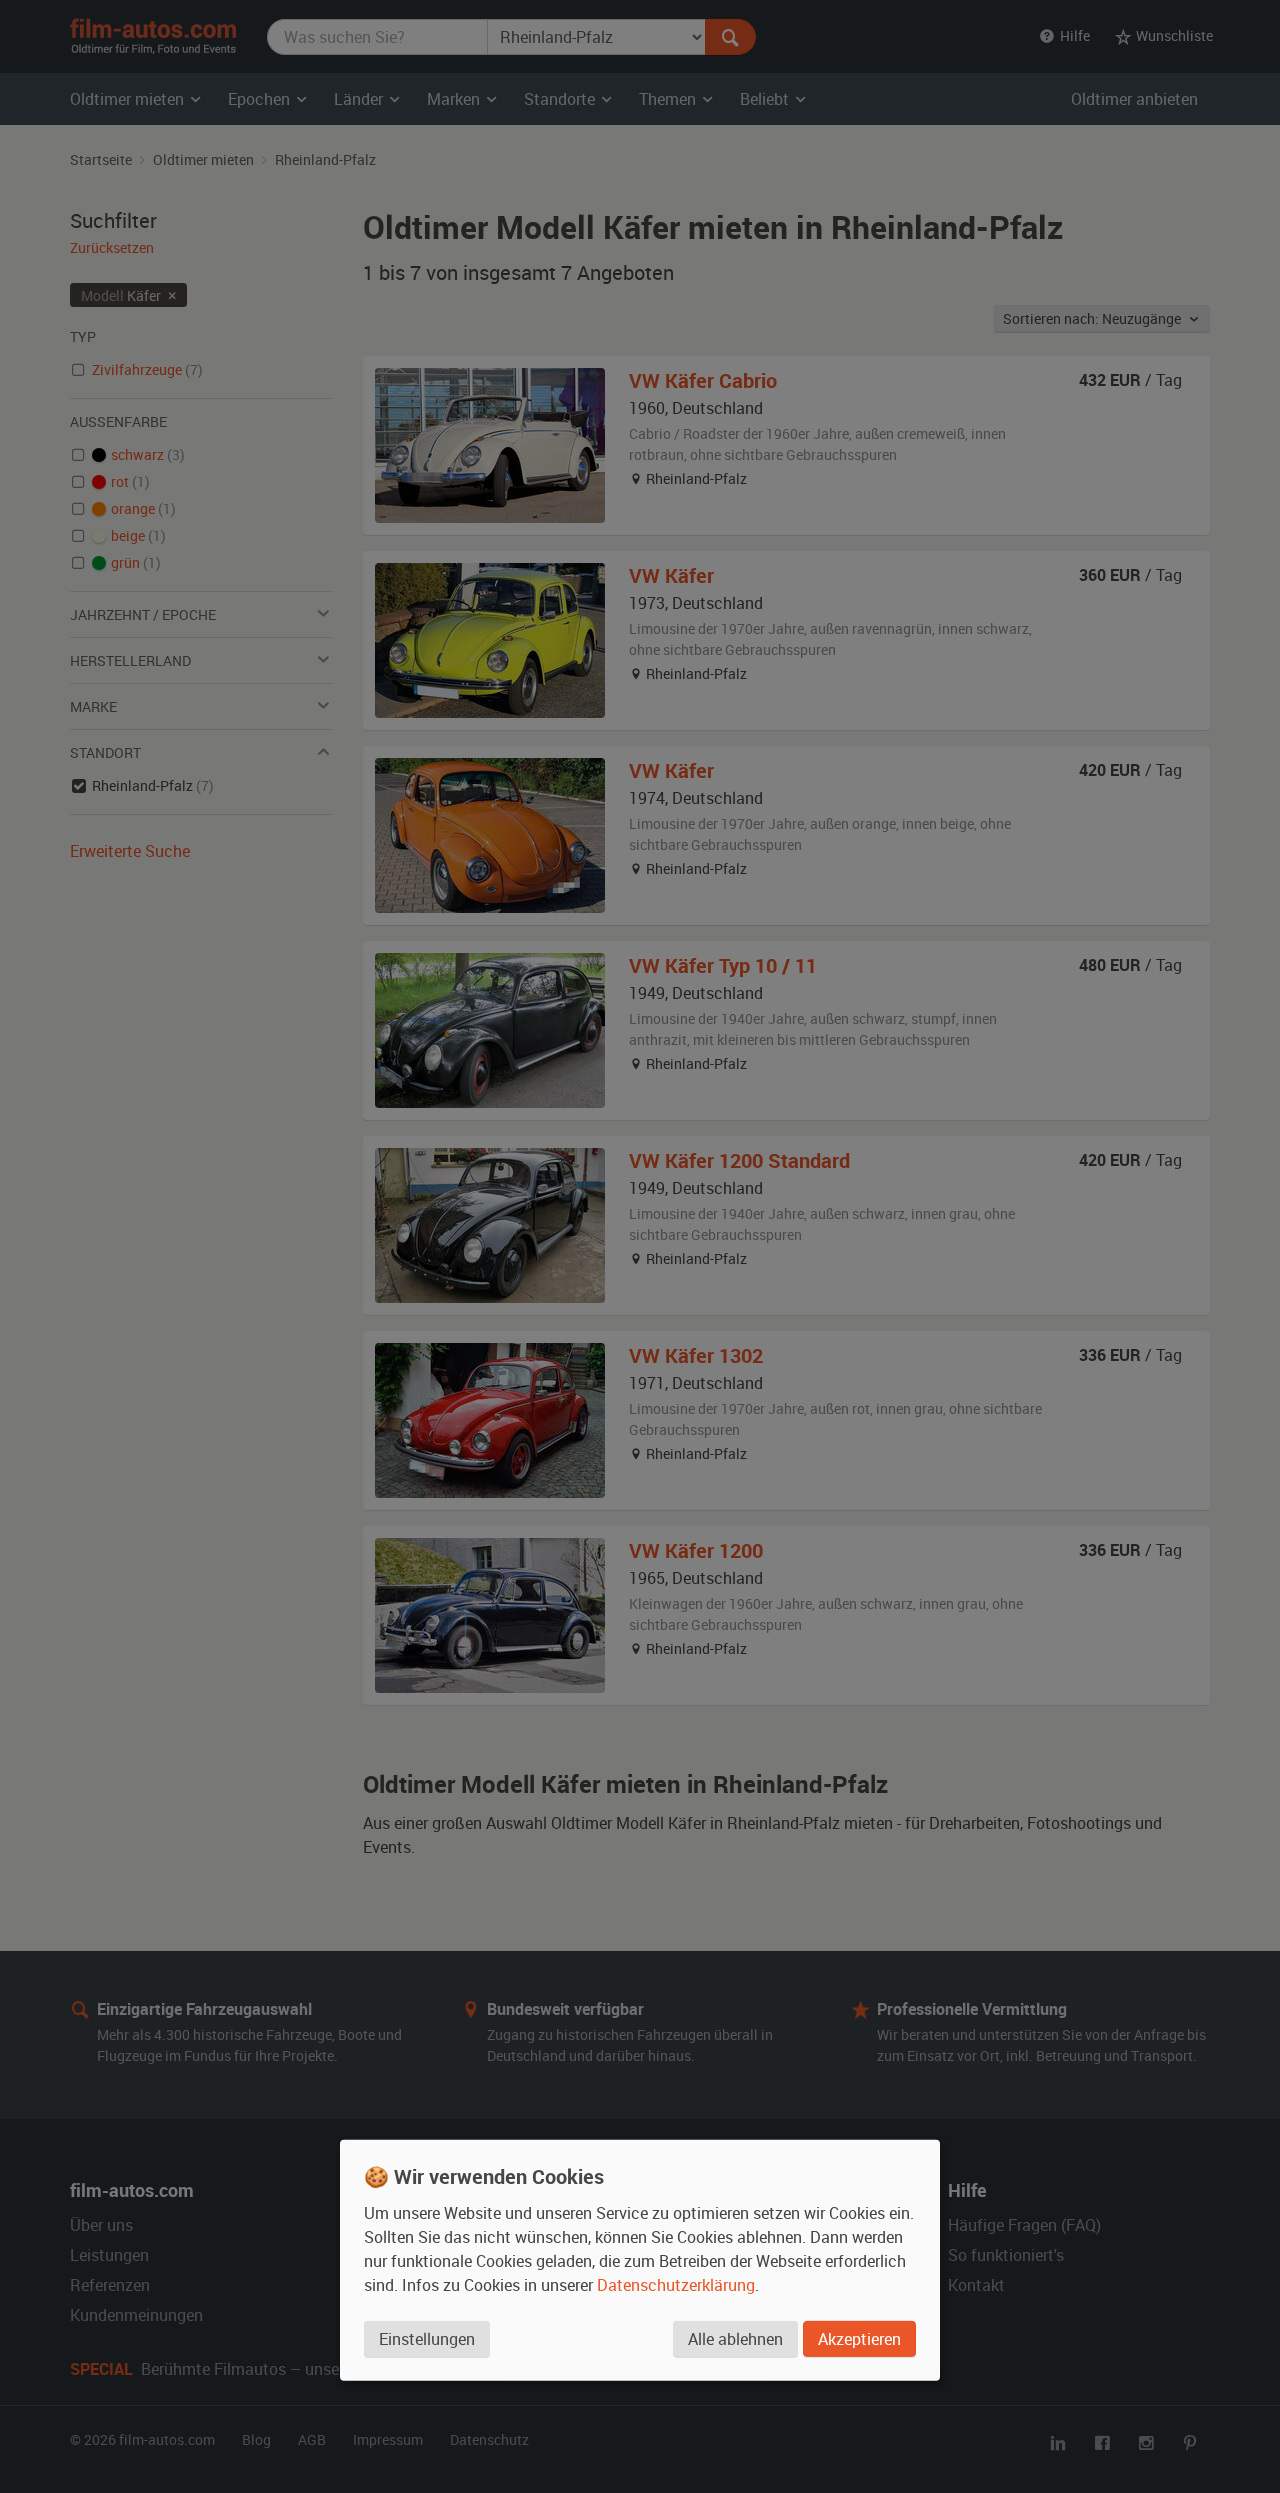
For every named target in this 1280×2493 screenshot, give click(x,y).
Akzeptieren (859, 2338)
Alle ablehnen (735, 2338)
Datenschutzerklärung (676, 2284)
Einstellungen (427, 2338)
